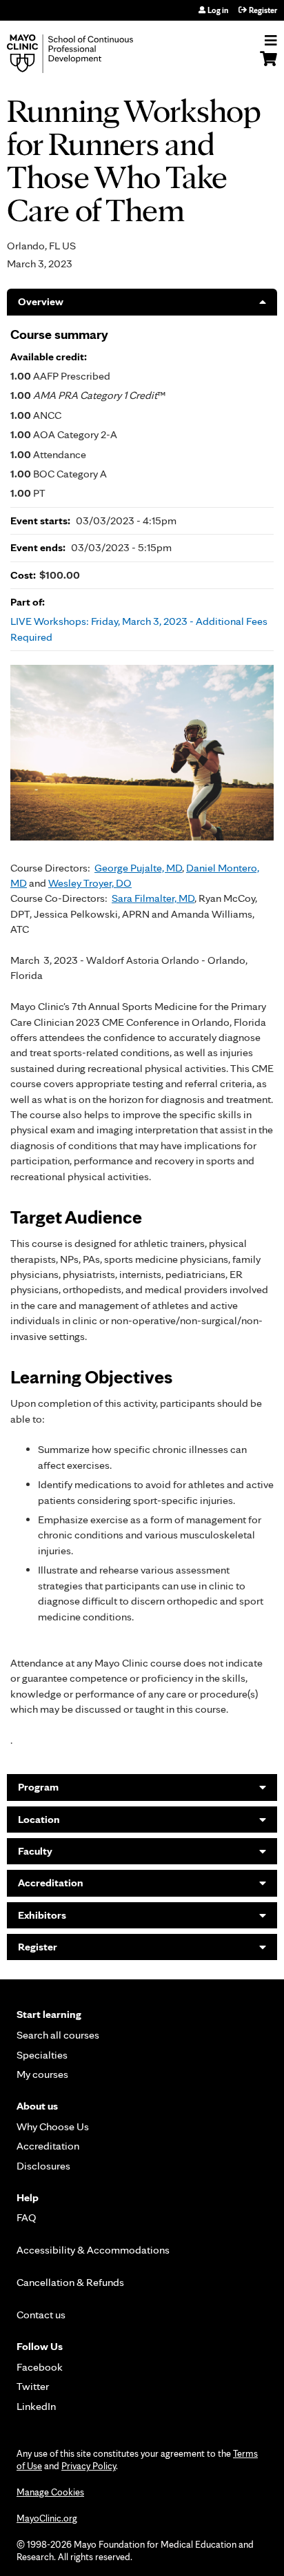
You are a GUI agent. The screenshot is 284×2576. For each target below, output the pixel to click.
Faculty (35, 1851)
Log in (218, 10)
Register (263, 10)
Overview (41, 301)
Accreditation (51, 1883)
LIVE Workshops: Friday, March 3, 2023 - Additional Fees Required (139, 629)
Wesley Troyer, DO (90, 883)
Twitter (33, 2386)
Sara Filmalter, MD (153, 898)
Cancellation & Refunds (70, 2282)
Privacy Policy (89, 2466)
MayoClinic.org (47, 2518)
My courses (42, 2074)
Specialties (42, 2055)
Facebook (40, 2367)
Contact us (41, 2315)
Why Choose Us (53, 2126)
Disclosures (43, 2166)
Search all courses (58, 2035)
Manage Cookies (50, 2492)
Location (39, 1819)
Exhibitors (42, 1915)
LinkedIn (36, 2406)
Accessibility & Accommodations (93, 2250)
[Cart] (268, 65)
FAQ (27, 2217)
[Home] (86, 54)
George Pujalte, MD (138, 868)
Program (38, 1787)
